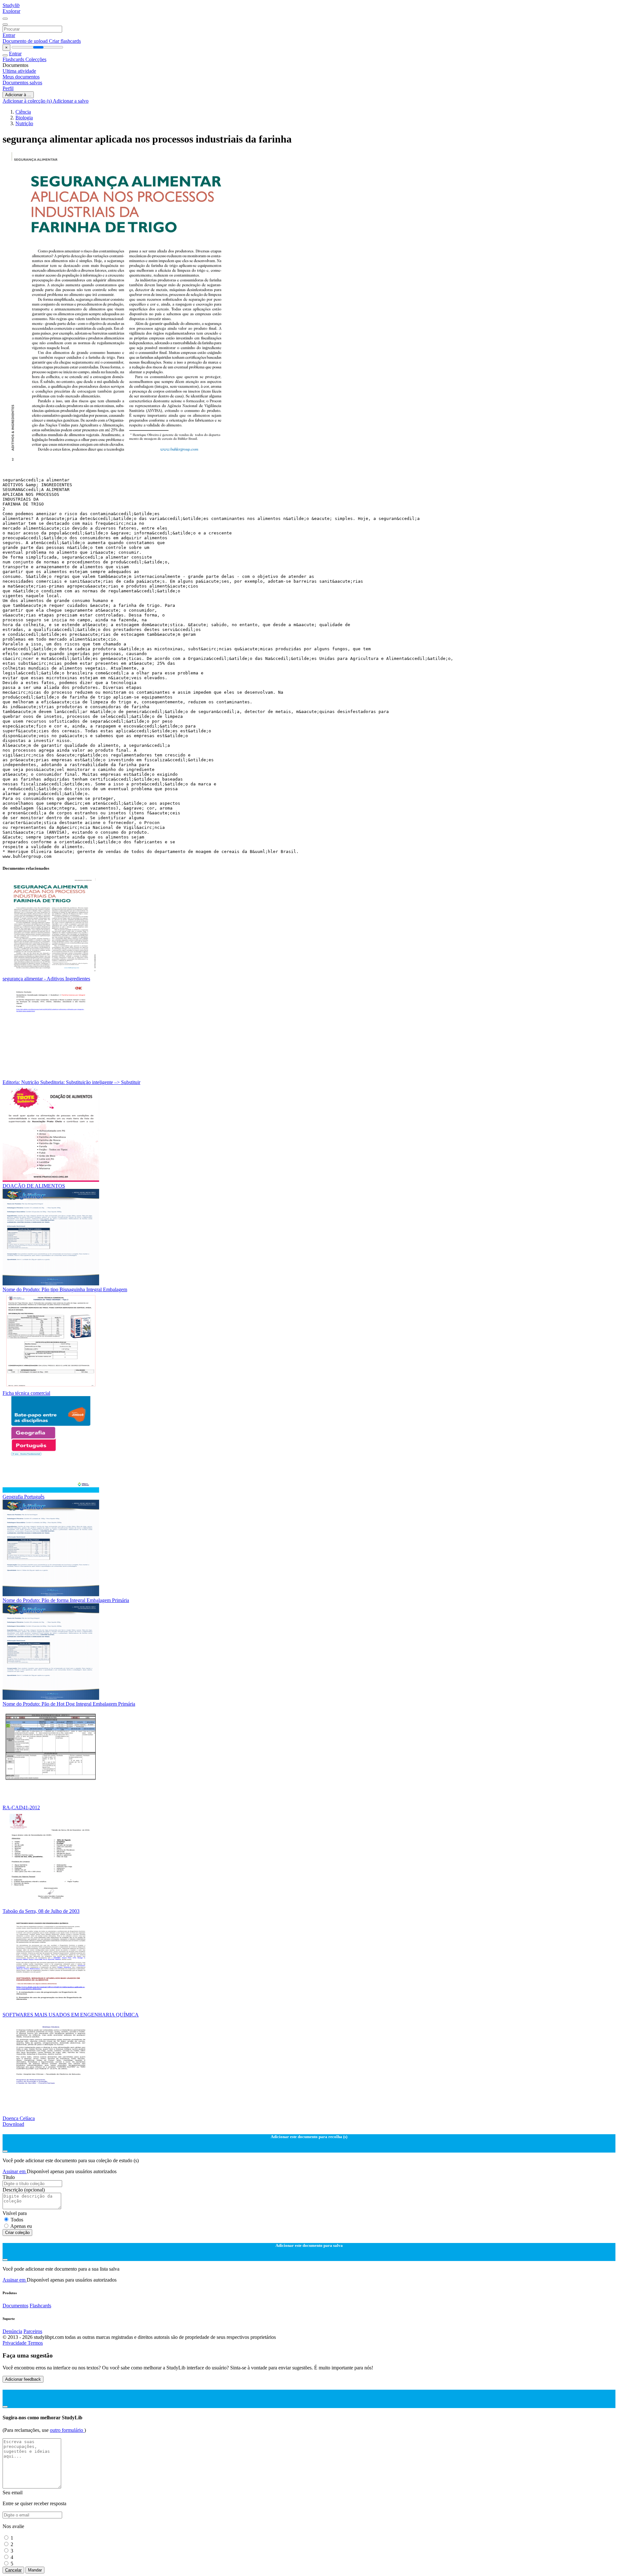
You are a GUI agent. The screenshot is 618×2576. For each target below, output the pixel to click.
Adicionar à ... (18, 95)
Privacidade (15, 2343)
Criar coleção (17, 2233)
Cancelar (13, 2570)
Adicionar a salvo (71, 101)
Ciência (23, 112)
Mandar (35, 2570)
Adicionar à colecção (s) (28, 101)
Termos (35, 2343)
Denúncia (12, 2331)
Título (9, 2177)
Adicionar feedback (23, 2379)
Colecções (36, 59)
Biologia (24, 118)
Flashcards (14, 59)
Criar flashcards (65, 41)
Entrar (9, 35)
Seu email (13, 2493)
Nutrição (24, 123)
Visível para (15, 2213)
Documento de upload (26, 41)
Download (13, 2124)
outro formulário (67, 2430)
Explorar (11, 11)
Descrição (24, 2190)
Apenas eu (21, 2226)
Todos (17, 2220)
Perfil (8, 88)
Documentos (15, 2306)
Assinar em (15, 2171)
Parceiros (33, 2331)
